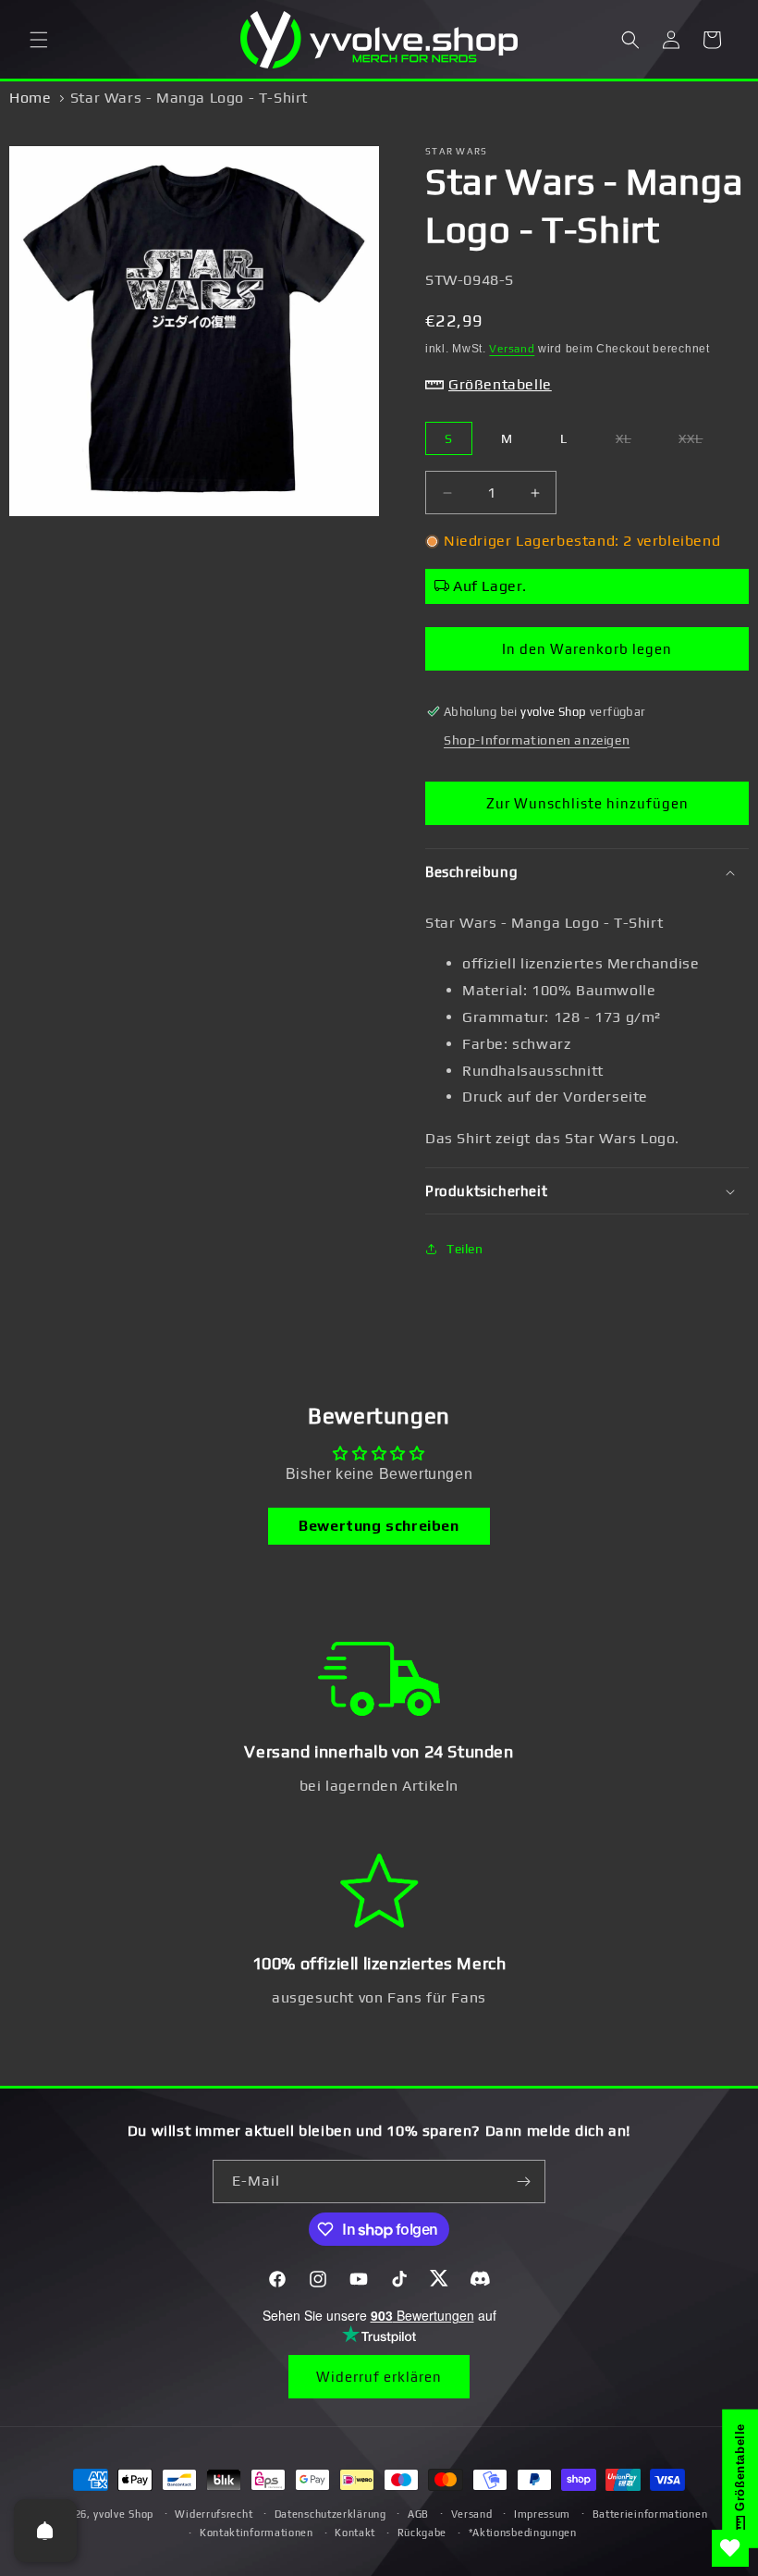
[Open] (45, 2531)
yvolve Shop (123, 2514)
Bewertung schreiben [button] (379, 1526)
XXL (700, 443)
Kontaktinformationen (257, 2533)
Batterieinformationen (650, 2514)
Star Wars (457, 151)
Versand (512, 349)
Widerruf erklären (379, 2377)
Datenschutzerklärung (330, 2514)
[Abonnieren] (524, 2182)
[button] (39, 40)
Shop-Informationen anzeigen (537, 740)
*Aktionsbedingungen (523, 2533)
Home (30, 98)
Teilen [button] (465, 1249)
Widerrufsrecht (214, 2514)
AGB (418, 2514)
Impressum (542, 2514)
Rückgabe (422, 2533)
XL (633, 443)
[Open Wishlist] (730, 2548)
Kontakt (355, 2533)
